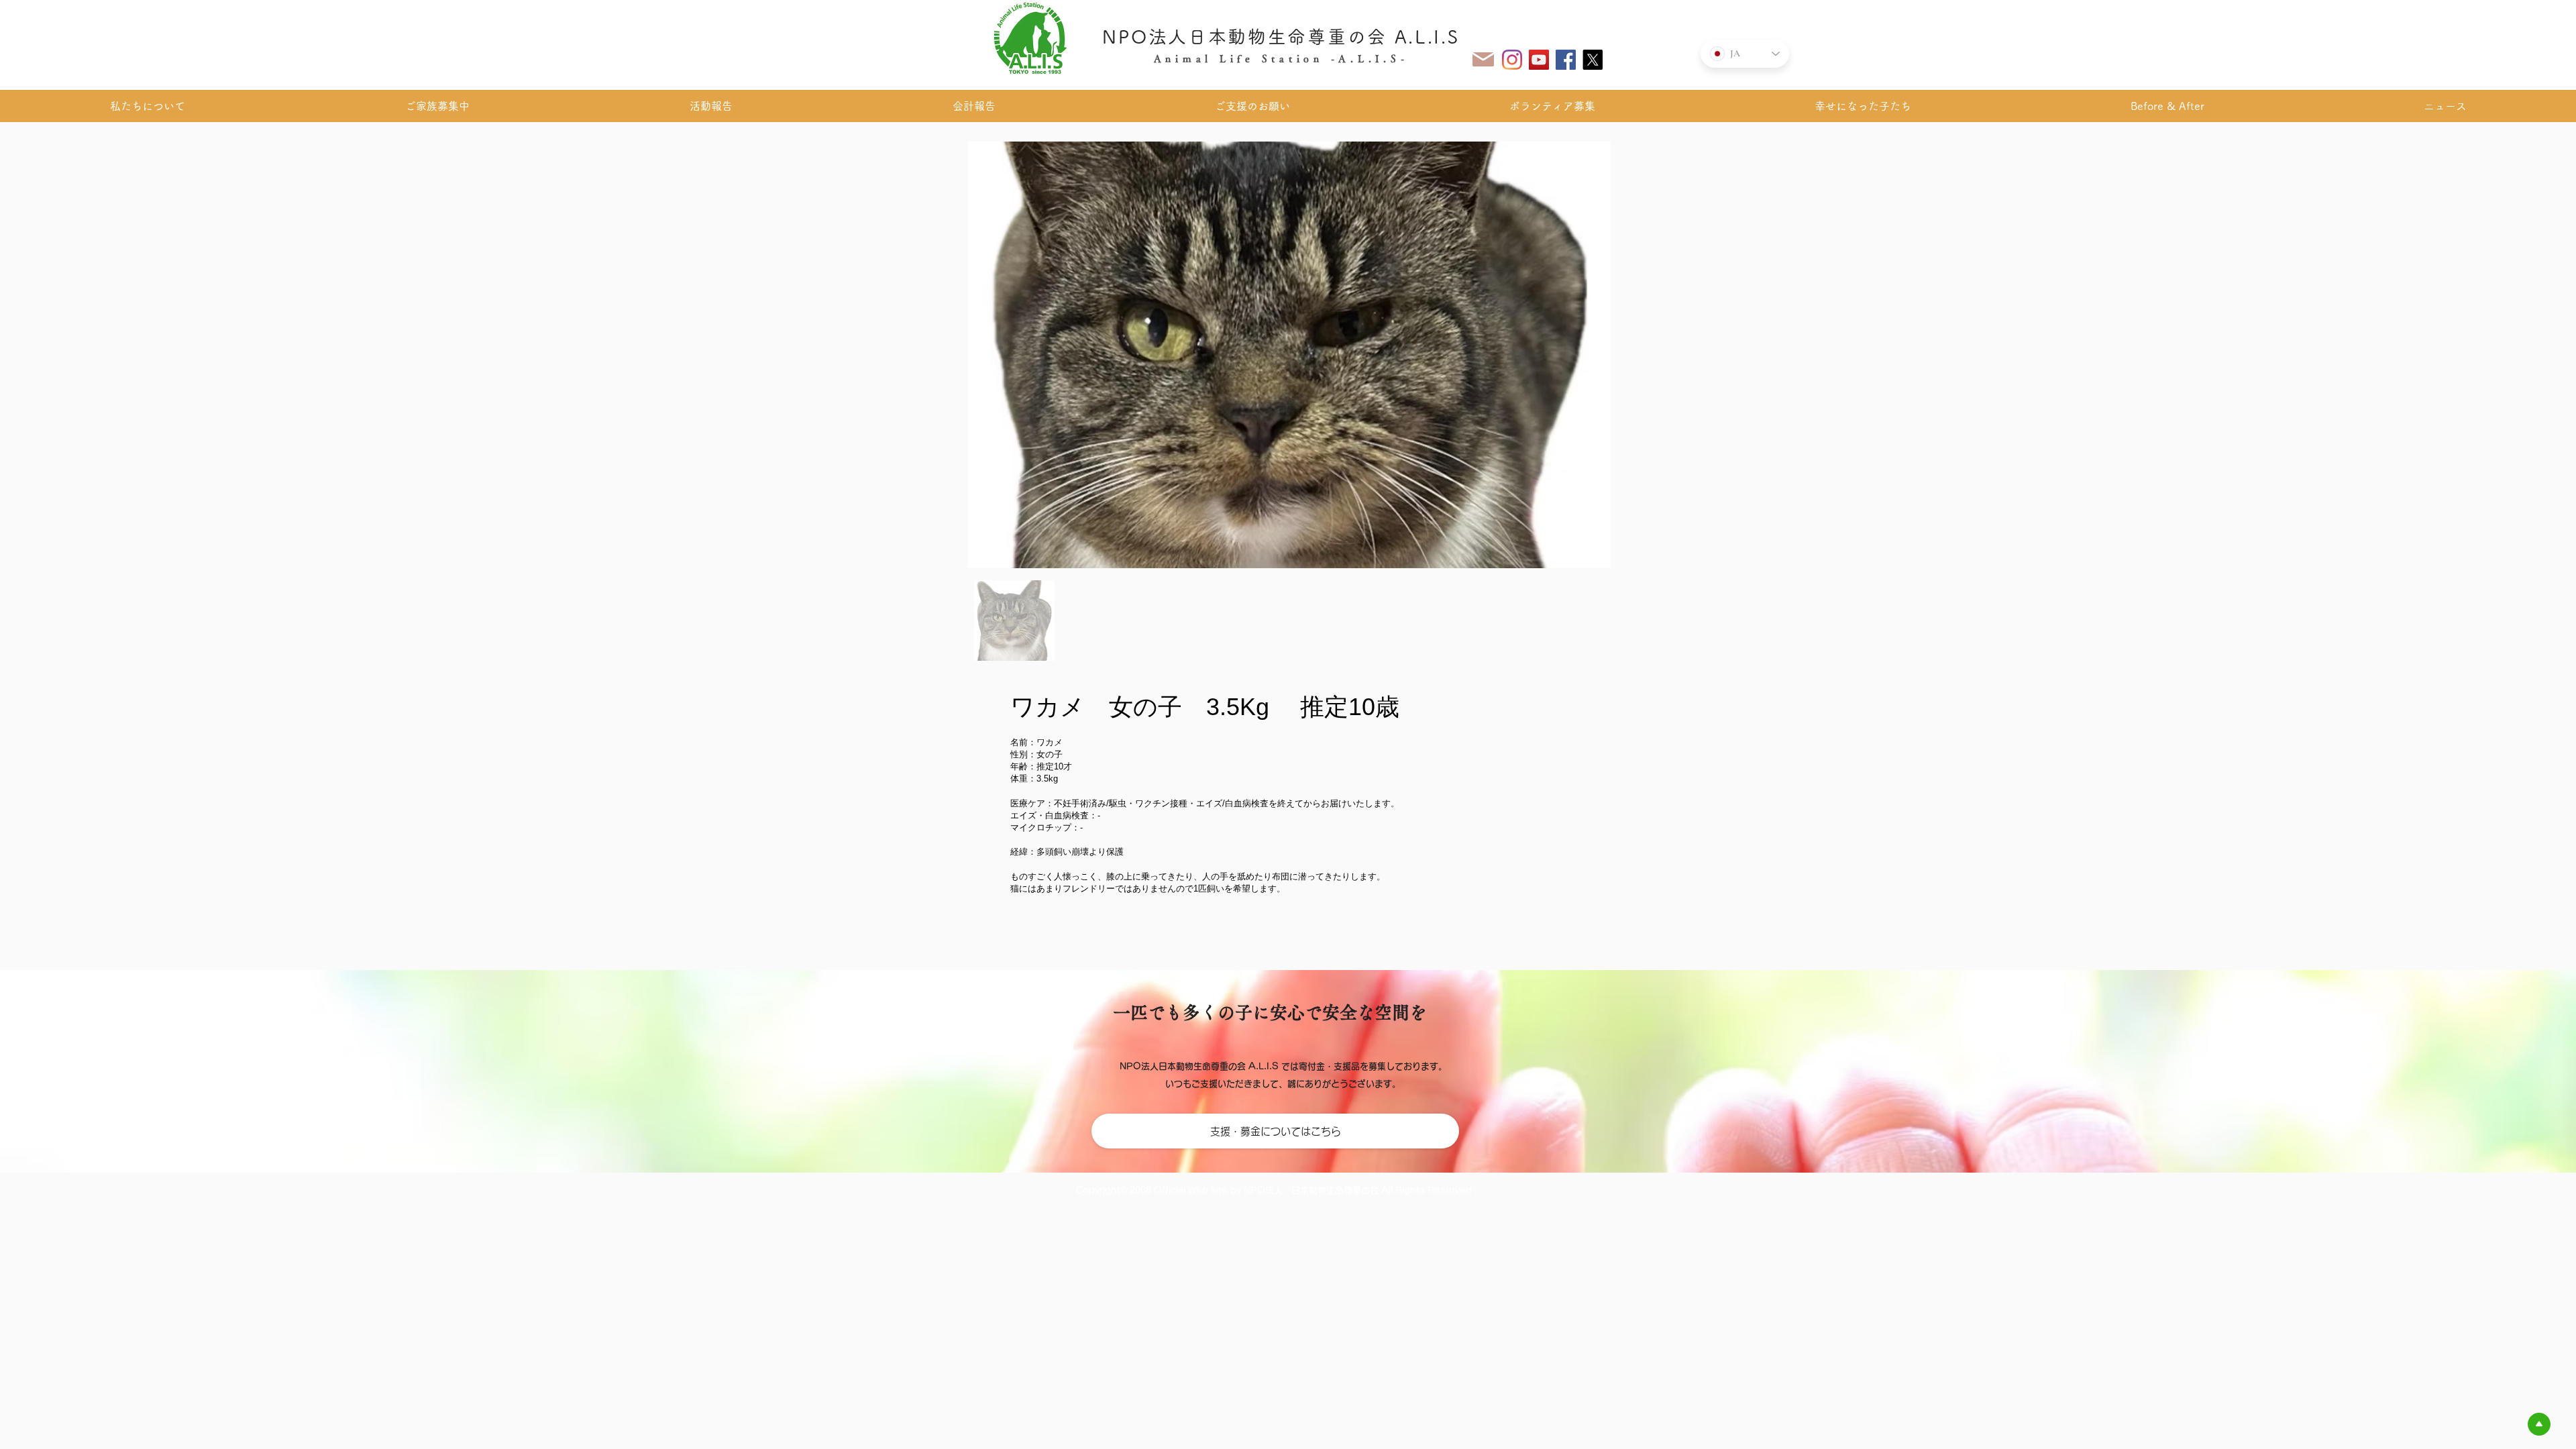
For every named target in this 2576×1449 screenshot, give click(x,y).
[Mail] (1483, 59)
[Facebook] (1566, 60)
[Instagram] (1512, 60)
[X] (1593, 60)
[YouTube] (1539, 60)
